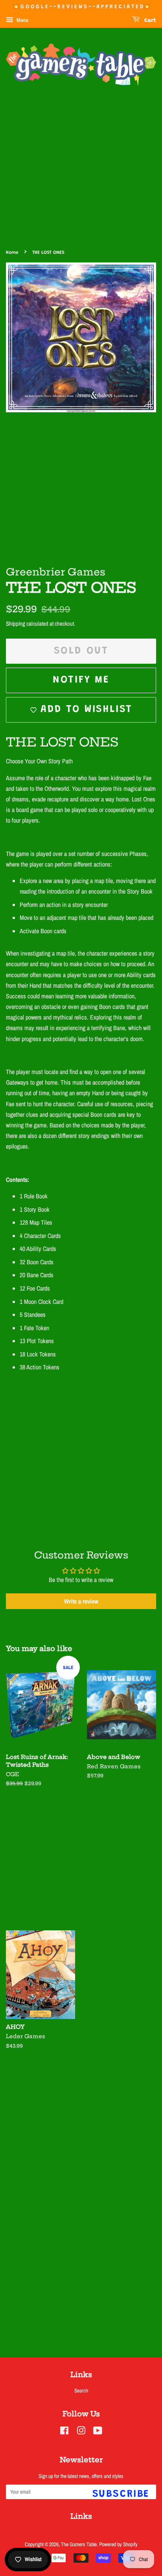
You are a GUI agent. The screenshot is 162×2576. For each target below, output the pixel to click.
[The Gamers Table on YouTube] (98, 2432)
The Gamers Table (79, 2544)
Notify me (81, 680)
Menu (22, 20)
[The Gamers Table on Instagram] (81, 2432)
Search (81, 2390)
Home (12, 253)
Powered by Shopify (118, 2544)
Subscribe (121, 2494)
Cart (149, 21)
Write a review (81, 1601)
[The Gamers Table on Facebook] (64, 2432)
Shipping (16, 624)
